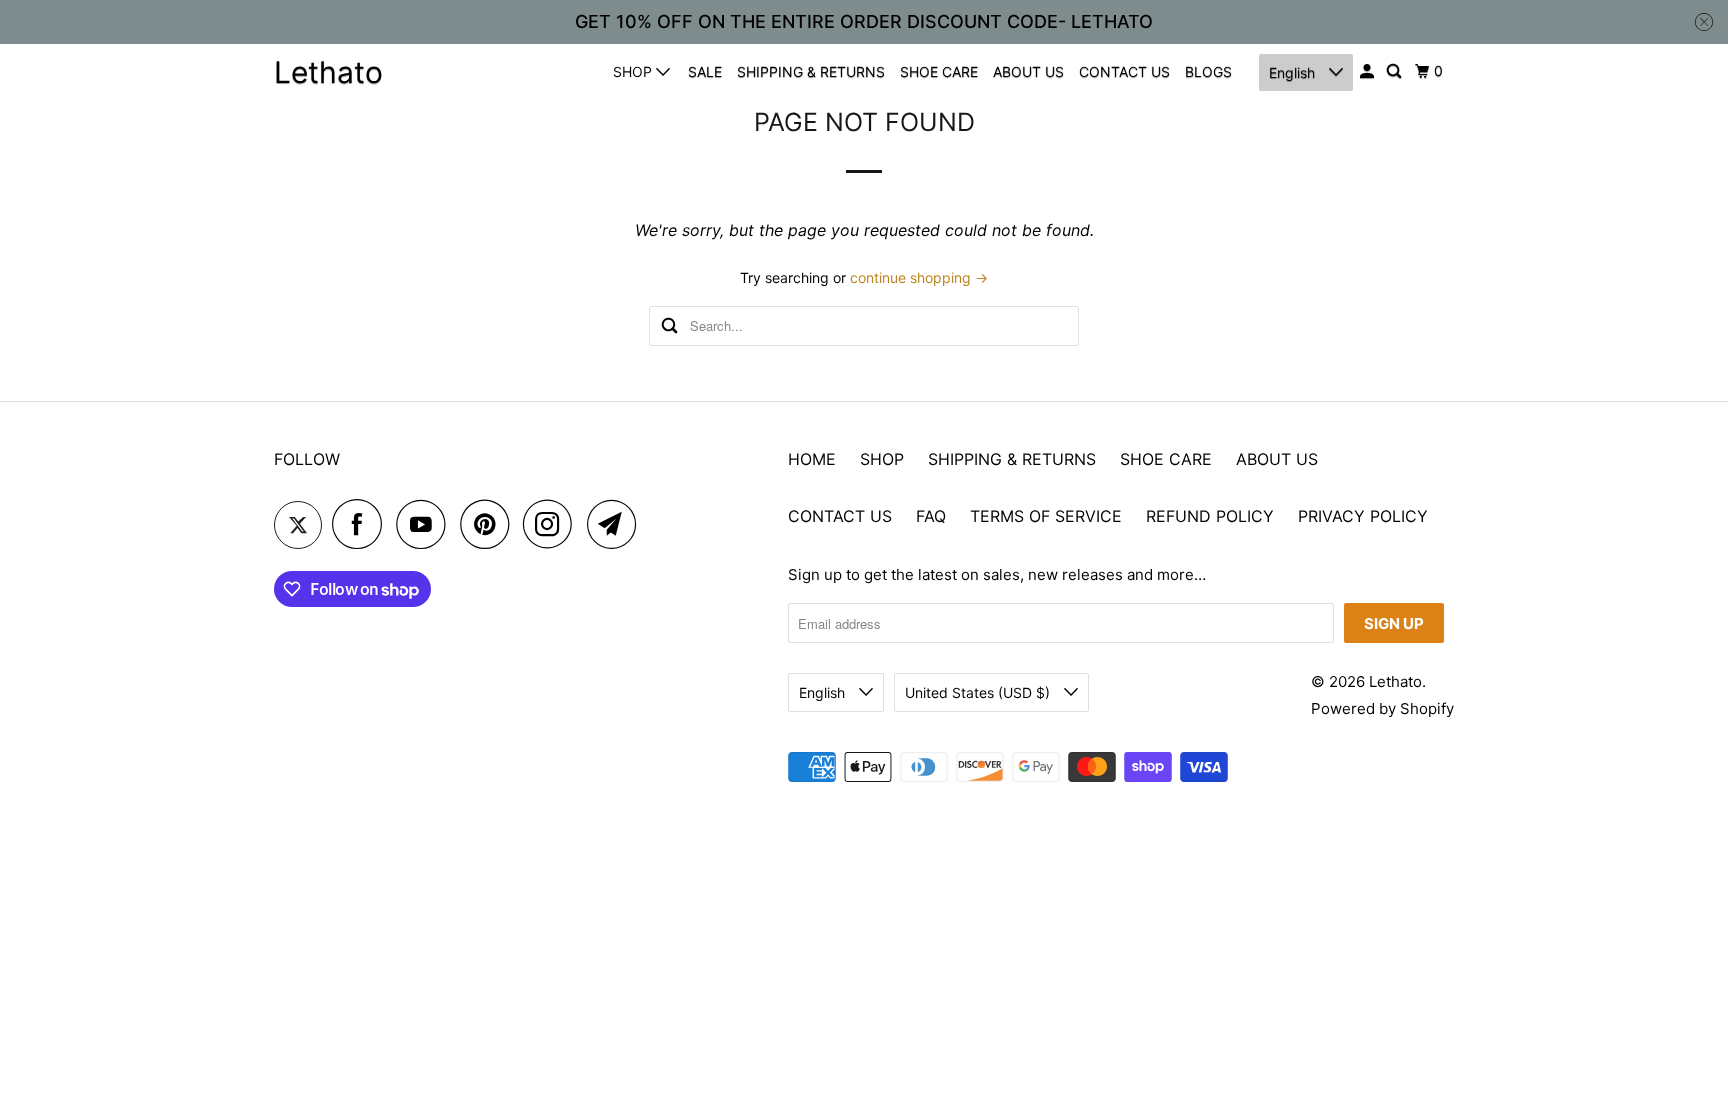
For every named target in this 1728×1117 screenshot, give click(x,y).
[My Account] (1368, 71)
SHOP (634, 71)
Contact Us (840, 516)
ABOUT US (1028, 71)
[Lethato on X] (298, 525)
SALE (705, 71)
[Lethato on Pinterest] (489, 524)
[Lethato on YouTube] (426, 524)
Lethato (328, 72)
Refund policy (1210, 516)
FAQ (931, 516)
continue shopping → (919, 277)
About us (1277, 459)
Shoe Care (1166, 459)
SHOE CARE (939, 71)
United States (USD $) (979, 692)
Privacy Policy (1363, 516)
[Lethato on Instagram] (553, 524)
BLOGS (1208, 71)
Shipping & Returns (1012, 459)
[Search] (1395, 71)
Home (812, 459)
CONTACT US (1124, 71)
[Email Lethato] (617, 524)
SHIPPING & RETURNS (811, 71)
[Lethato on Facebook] (362, 524)
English (1294, 72)
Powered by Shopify (1382, 708)
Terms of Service (1046, 516)
